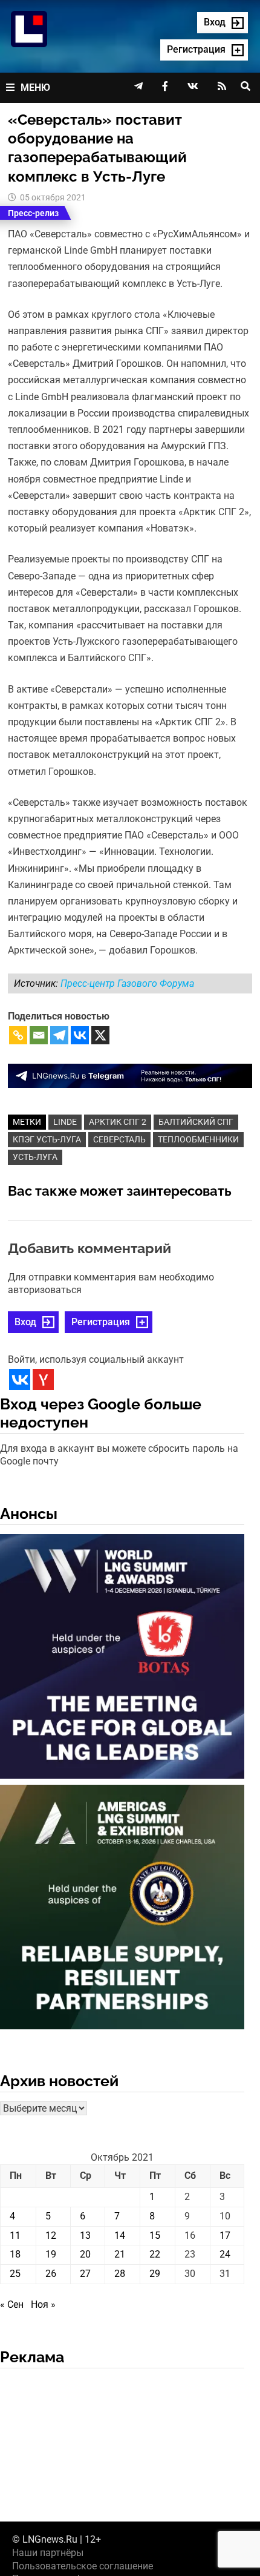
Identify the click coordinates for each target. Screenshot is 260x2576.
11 (15, 2235)
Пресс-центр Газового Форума (127, 983)
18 (15, 2254)
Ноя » (43, 2304)
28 (120, 2274)
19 (51, 2254)
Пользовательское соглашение (83, 2566)
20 (85, 2254)
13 (85, 2235)
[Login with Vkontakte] (20, 1379)
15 (155, 2235)
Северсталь (119, 1139)
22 (155, 2254)
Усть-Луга (35, 1157)
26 (51, 2274)
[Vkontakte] (80, 1035)
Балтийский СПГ (196, 1122)
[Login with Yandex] (43, 1379)
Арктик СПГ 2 (118, 1122)
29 (155, 2274)
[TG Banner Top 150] (130, 1075)
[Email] (39, 1035)
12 (51, 2235)
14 (120, 2235)
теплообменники (198, 1139)
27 (85, 2274)
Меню (35, 87)
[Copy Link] (18, 1035)
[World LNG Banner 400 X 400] (122, 1659)
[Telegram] (59, 1035)
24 (225, 2254)
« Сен (12, 2304)
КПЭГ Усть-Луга (47, 1139)
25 (15, 2274)
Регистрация (101, 1322)
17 (225, 2235)
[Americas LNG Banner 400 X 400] (122, 1909)
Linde (65, 1122)
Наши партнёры (48, 2553)
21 (120, 2254)
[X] (100, 1035)
